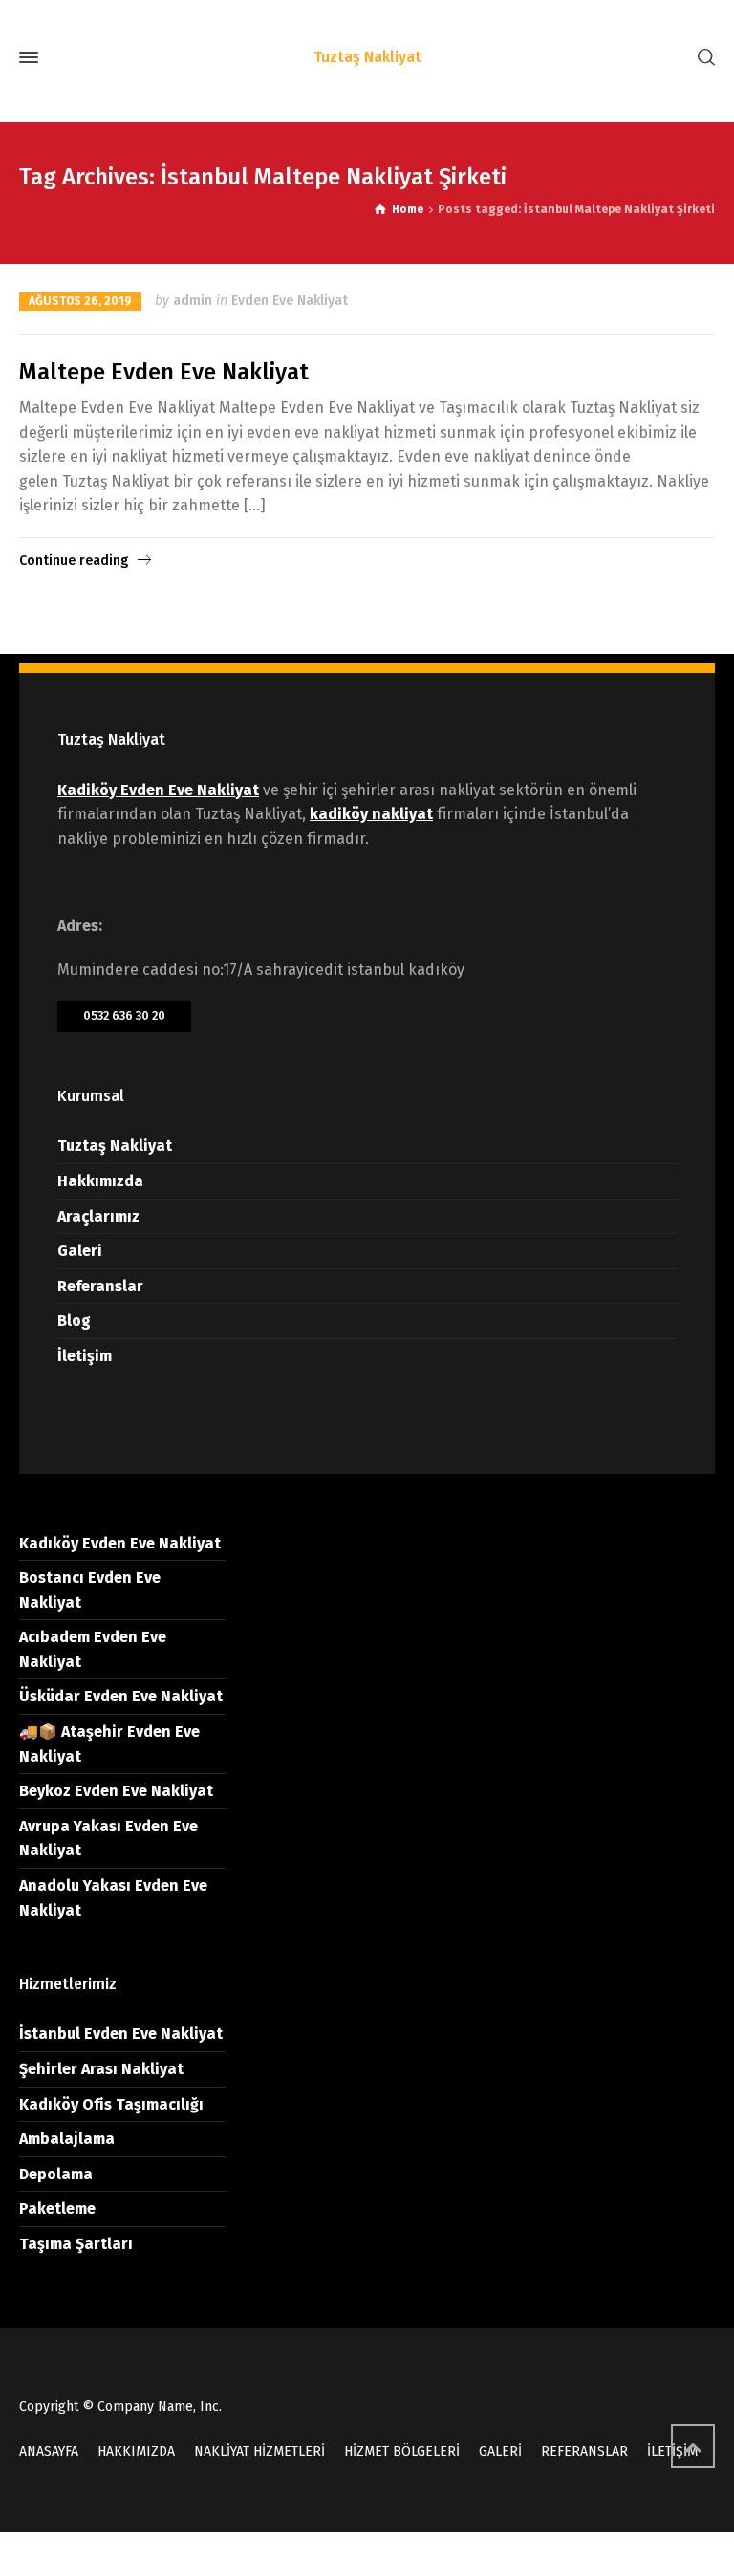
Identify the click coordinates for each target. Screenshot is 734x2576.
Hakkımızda (100, 1181)
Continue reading (74, 561)
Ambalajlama (67, 2139)
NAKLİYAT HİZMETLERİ (259, 2451)
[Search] (702, 58)
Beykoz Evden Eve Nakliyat (116, 1791)
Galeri (80, 1251)
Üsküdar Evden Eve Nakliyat (121, 1696)
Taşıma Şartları (76, 2244)
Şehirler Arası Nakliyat (101, 2069)
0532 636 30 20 (124, 1016)
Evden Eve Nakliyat (290, 301)
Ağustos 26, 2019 (80, 301)
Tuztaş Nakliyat (115, 1146)
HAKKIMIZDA (136, 2451)
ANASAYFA (49, 2451)
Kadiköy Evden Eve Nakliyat (158, 790)
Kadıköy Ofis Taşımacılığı (111, 2104)
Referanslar (100, 1286)
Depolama (56, 2174)
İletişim (85, 1356)
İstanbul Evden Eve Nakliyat (121, 2034)
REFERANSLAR (584, 2451)
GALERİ (500, 2451)
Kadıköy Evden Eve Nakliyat (120, 1543)
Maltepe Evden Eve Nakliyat (164, 372)
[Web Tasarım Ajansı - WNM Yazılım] (367, 2554)
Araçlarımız (98, 1216)
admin (193, 301)
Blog (74, 1320)
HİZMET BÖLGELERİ (402, 2451)
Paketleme (57, 2208)
